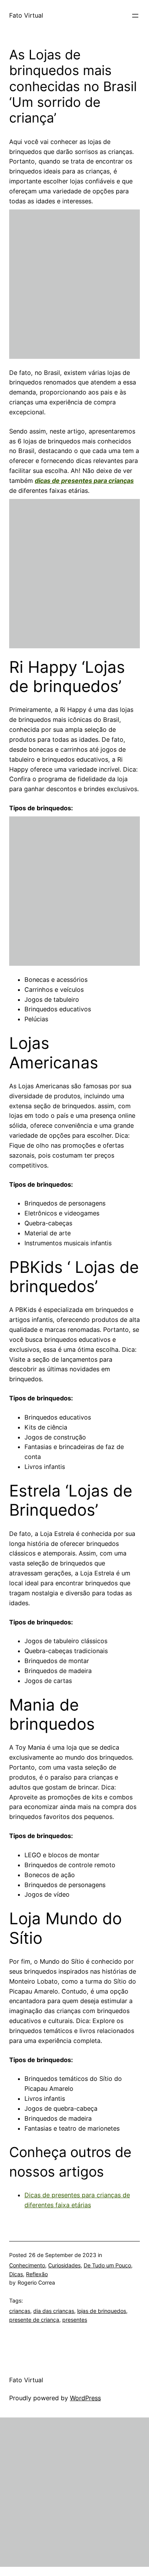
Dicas (16, 2274)
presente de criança (34, 2320)
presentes (75, 2320)
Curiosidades (64, 2265)
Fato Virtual (26, 15)
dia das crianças (54, 2311)
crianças (20, 2311)
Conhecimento (27, 2265)
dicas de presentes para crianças (84, 481)
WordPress (85, 2398)
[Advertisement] (74, 284)
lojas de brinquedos (102, 2311)
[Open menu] (135, 16)
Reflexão (37, 2274)
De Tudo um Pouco (107, 2265)
